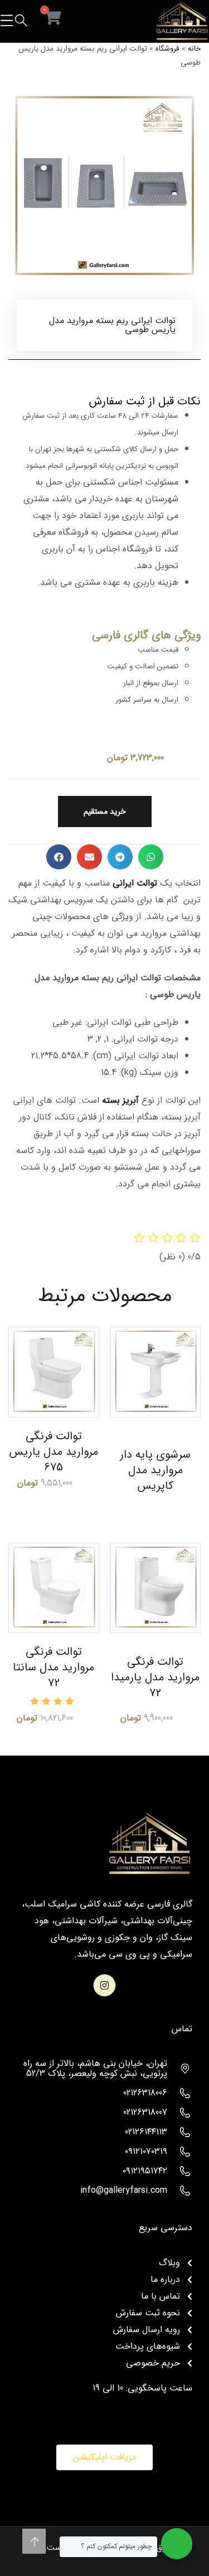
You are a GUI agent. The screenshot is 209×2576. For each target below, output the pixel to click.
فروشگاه (167, 49)
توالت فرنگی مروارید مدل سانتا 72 (54, 1667)
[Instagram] (104, 1985)
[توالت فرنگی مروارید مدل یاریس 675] (54, 1372)
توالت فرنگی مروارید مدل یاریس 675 (54, 1452)
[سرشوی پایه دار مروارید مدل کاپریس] (156, 1372)
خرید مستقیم (105, 812)
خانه (194, 49)
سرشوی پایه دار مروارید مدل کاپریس (155, 1470)
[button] (151, 857)
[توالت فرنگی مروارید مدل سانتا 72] (54, 1588)
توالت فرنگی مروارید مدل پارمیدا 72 (155, 1677)
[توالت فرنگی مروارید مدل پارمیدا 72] (156, 1588)
